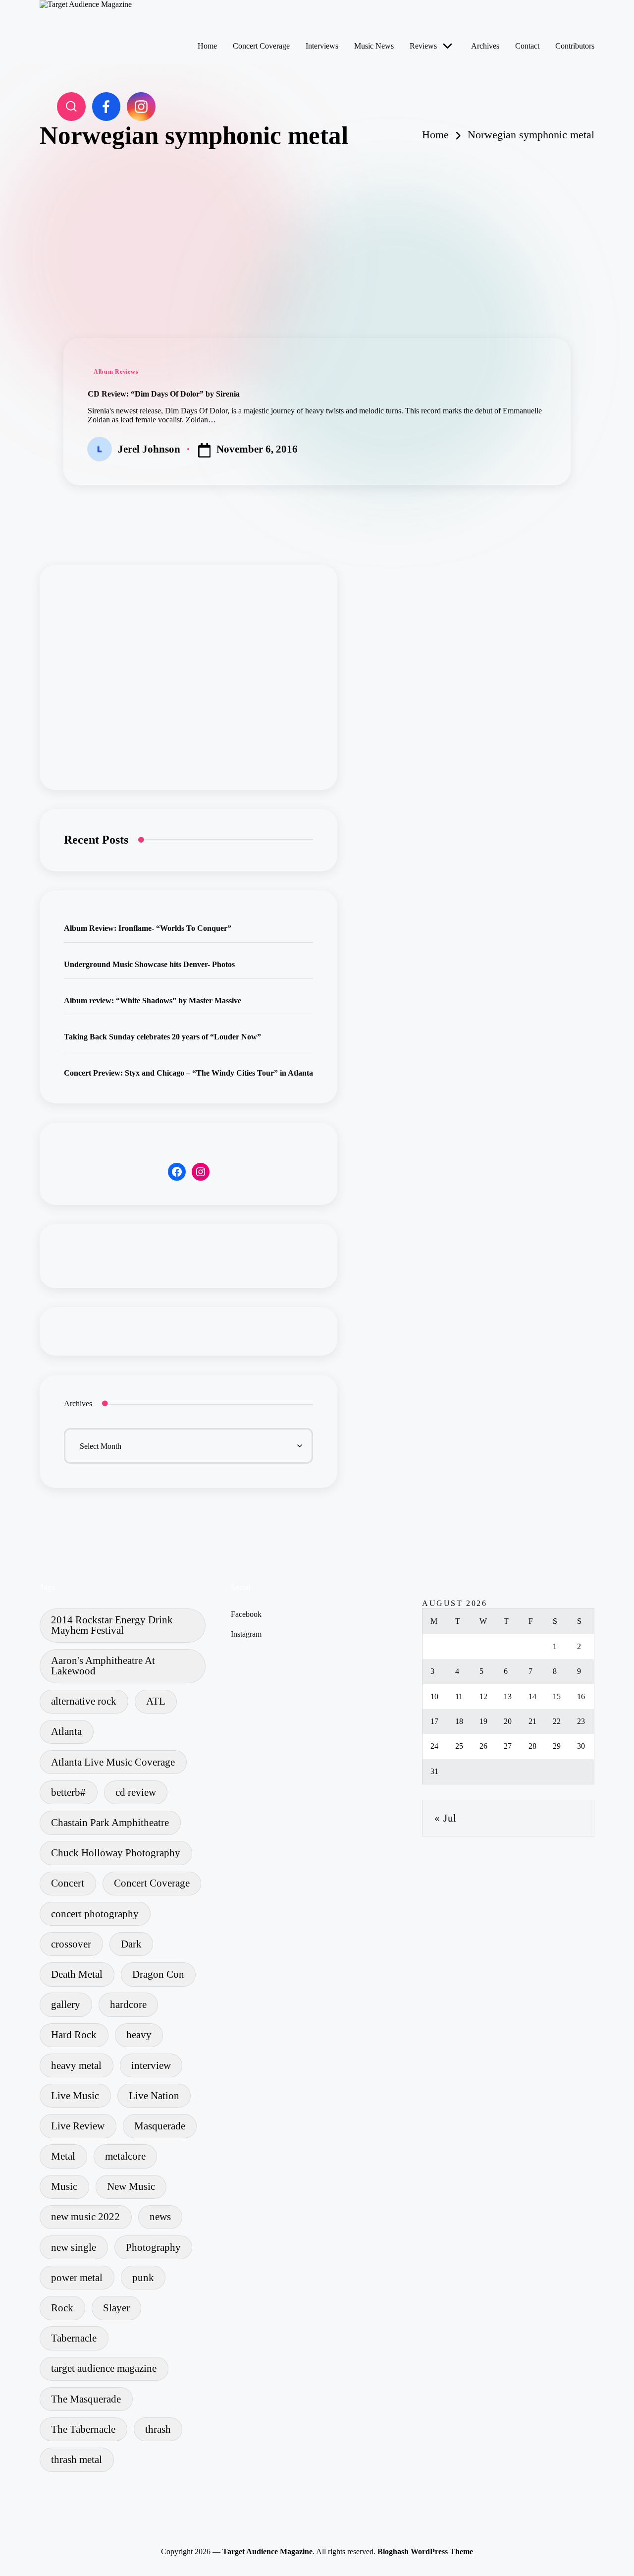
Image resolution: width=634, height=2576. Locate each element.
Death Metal (77, 1974)
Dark (131, 1944)
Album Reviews (116, 372)
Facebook (246, 1614)
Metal (63, 2156)
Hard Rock (74, 2034)
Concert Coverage (152, 1883)
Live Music (75, 2095)
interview (151, 2065)
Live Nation (154, 2095)
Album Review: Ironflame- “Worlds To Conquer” (148, 928)
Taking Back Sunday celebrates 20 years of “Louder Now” (162, 1037)
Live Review (78, 2126)
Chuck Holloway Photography (116, 1853)
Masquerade (160, 2126)
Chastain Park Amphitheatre (110, 1822)
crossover (71, 1944)
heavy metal (76, 2065)
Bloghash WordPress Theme (425, 2551)
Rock (62, 2308)
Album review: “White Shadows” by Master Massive (153, 1001)
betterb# (68, 1792)
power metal (77, 2277)
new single (74, 2247)
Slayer (116, 2308)
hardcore (128, 2004)
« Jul (446, 1818)
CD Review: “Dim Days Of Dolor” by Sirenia (164, 394)
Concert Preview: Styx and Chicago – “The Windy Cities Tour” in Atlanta (188, 1073)
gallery (66, 2004)
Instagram (246, 1634)
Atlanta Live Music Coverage (113, 1762)
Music (64, 2186)
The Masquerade (86, 2399)
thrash (158, 2429)
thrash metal (77, 2459)
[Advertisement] (317, 224)
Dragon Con (158, 1974)
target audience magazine (104, 2368)
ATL (156, 1701)
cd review (136, 1792)
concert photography (95, 1914)
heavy (139, 2034)
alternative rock (84, 1701)
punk (143, 2277)
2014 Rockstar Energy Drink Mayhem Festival (112, 1625)
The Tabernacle (83, 2429)
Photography (153, 2247)
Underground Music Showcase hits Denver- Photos (149, 964)
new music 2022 (85, 2216)
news (160, 2216)
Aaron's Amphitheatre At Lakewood (103, 1665)
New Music (131, 2186)
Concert (68, 1883)
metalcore (125, 2156)
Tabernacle (74, 2338)
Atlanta (66, 1731)
